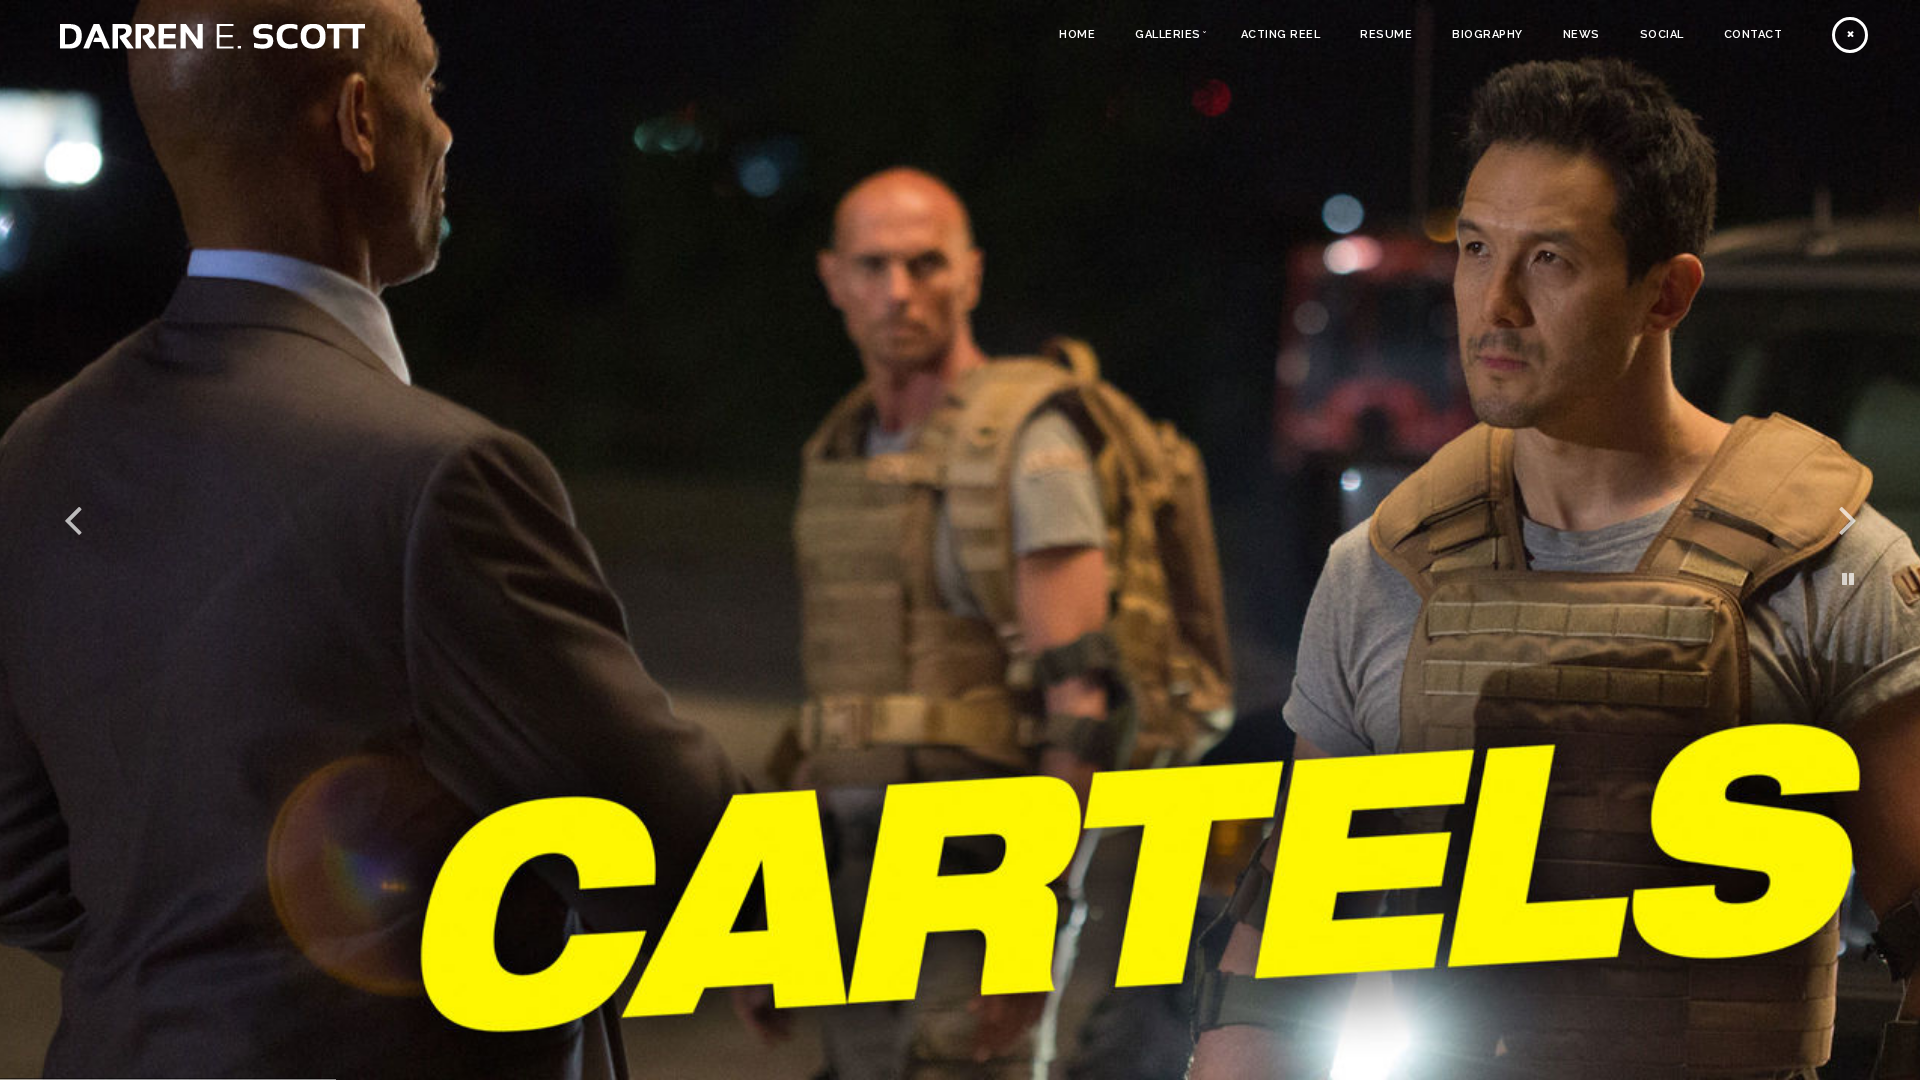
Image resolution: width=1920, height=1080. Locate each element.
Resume (1386, 34)
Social (1662, 34)
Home (1077, 34)
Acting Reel (1281, 34)
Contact (1753, 34)
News (1581, 34)
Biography (1487, 34)
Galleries (1168, 34)
